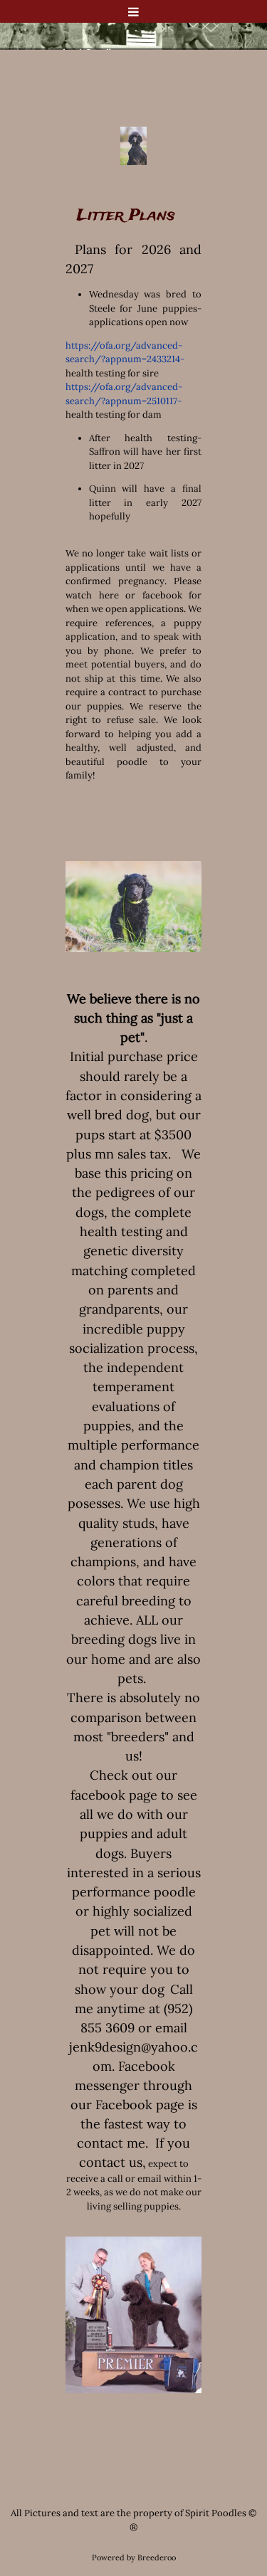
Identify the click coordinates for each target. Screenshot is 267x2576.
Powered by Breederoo (134, 2557)
